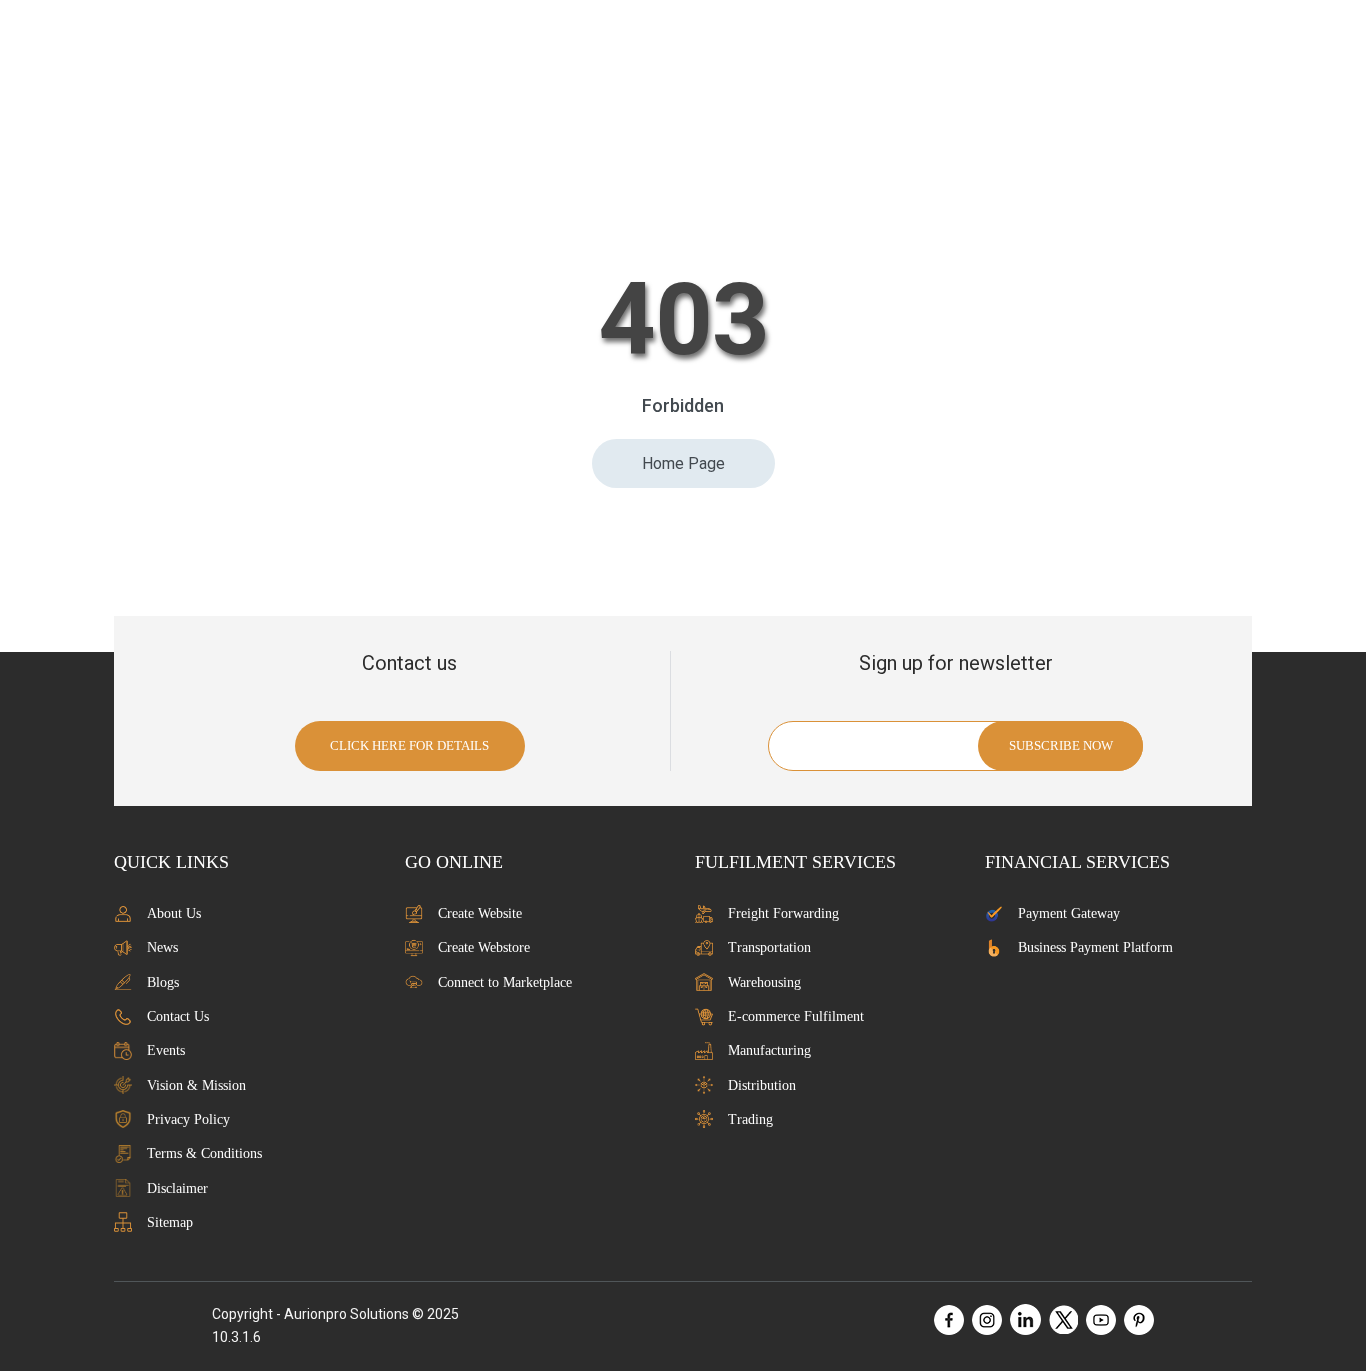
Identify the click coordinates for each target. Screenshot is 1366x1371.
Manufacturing (769, 1050)
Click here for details (409, 745)
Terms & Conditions (204, 1153)
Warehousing (764, 982)
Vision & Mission (196, 1085)
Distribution (762, 1085)
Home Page (683, 463)
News (162, 947)
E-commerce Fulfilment (796, 1016)
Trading (750, 1119)
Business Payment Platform (1095, 947)
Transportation (769, 947)
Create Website (480, 913)
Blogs (163, 982)
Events (166, 1050)
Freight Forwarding (783, 913)
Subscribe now (1061, 745)
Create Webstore (484, 947)
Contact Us (178, 1016)
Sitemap (170, 1222)
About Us (174, 913)
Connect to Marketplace (505, 982)
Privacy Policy (188, 1119)
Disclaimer (177, 1188)
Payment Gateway (1069, 913)
